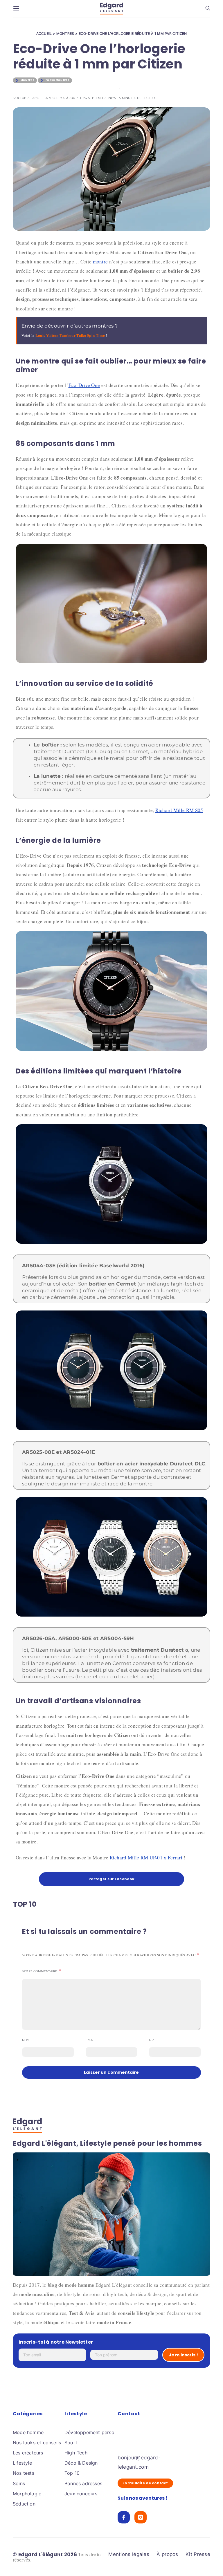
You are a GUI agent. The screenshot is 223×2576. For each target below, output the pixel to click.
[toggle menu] (16, 9)
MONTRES (65, 34)
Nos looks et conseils (37, 2443)
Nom (26, 2040)
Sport (71, 2443)
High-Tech (76, 2453)
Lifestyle (22, 2463)
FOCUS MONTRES (57, 80)
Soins (19, 2483)
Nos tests (24, 2473)
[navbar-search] (208, 8)
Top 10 (72, 2473)
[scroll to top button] (209, 2562)
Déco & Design (81, 2463)
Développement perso (89, 2432)
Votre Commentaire (40, 1972)
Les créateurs (28, 2453)
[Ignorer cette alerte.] (204, 321)
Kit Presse (198, 2555)
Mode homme (28, 2432)
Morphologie (27, 2494)
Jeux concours (81, 2494)
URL (152, 2040)
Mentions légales (129, 2555)
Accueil (44, 34)
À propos (167, 2555)
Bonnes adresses (83, 2483)
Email (91, 2040)
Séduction (24, 2504)
